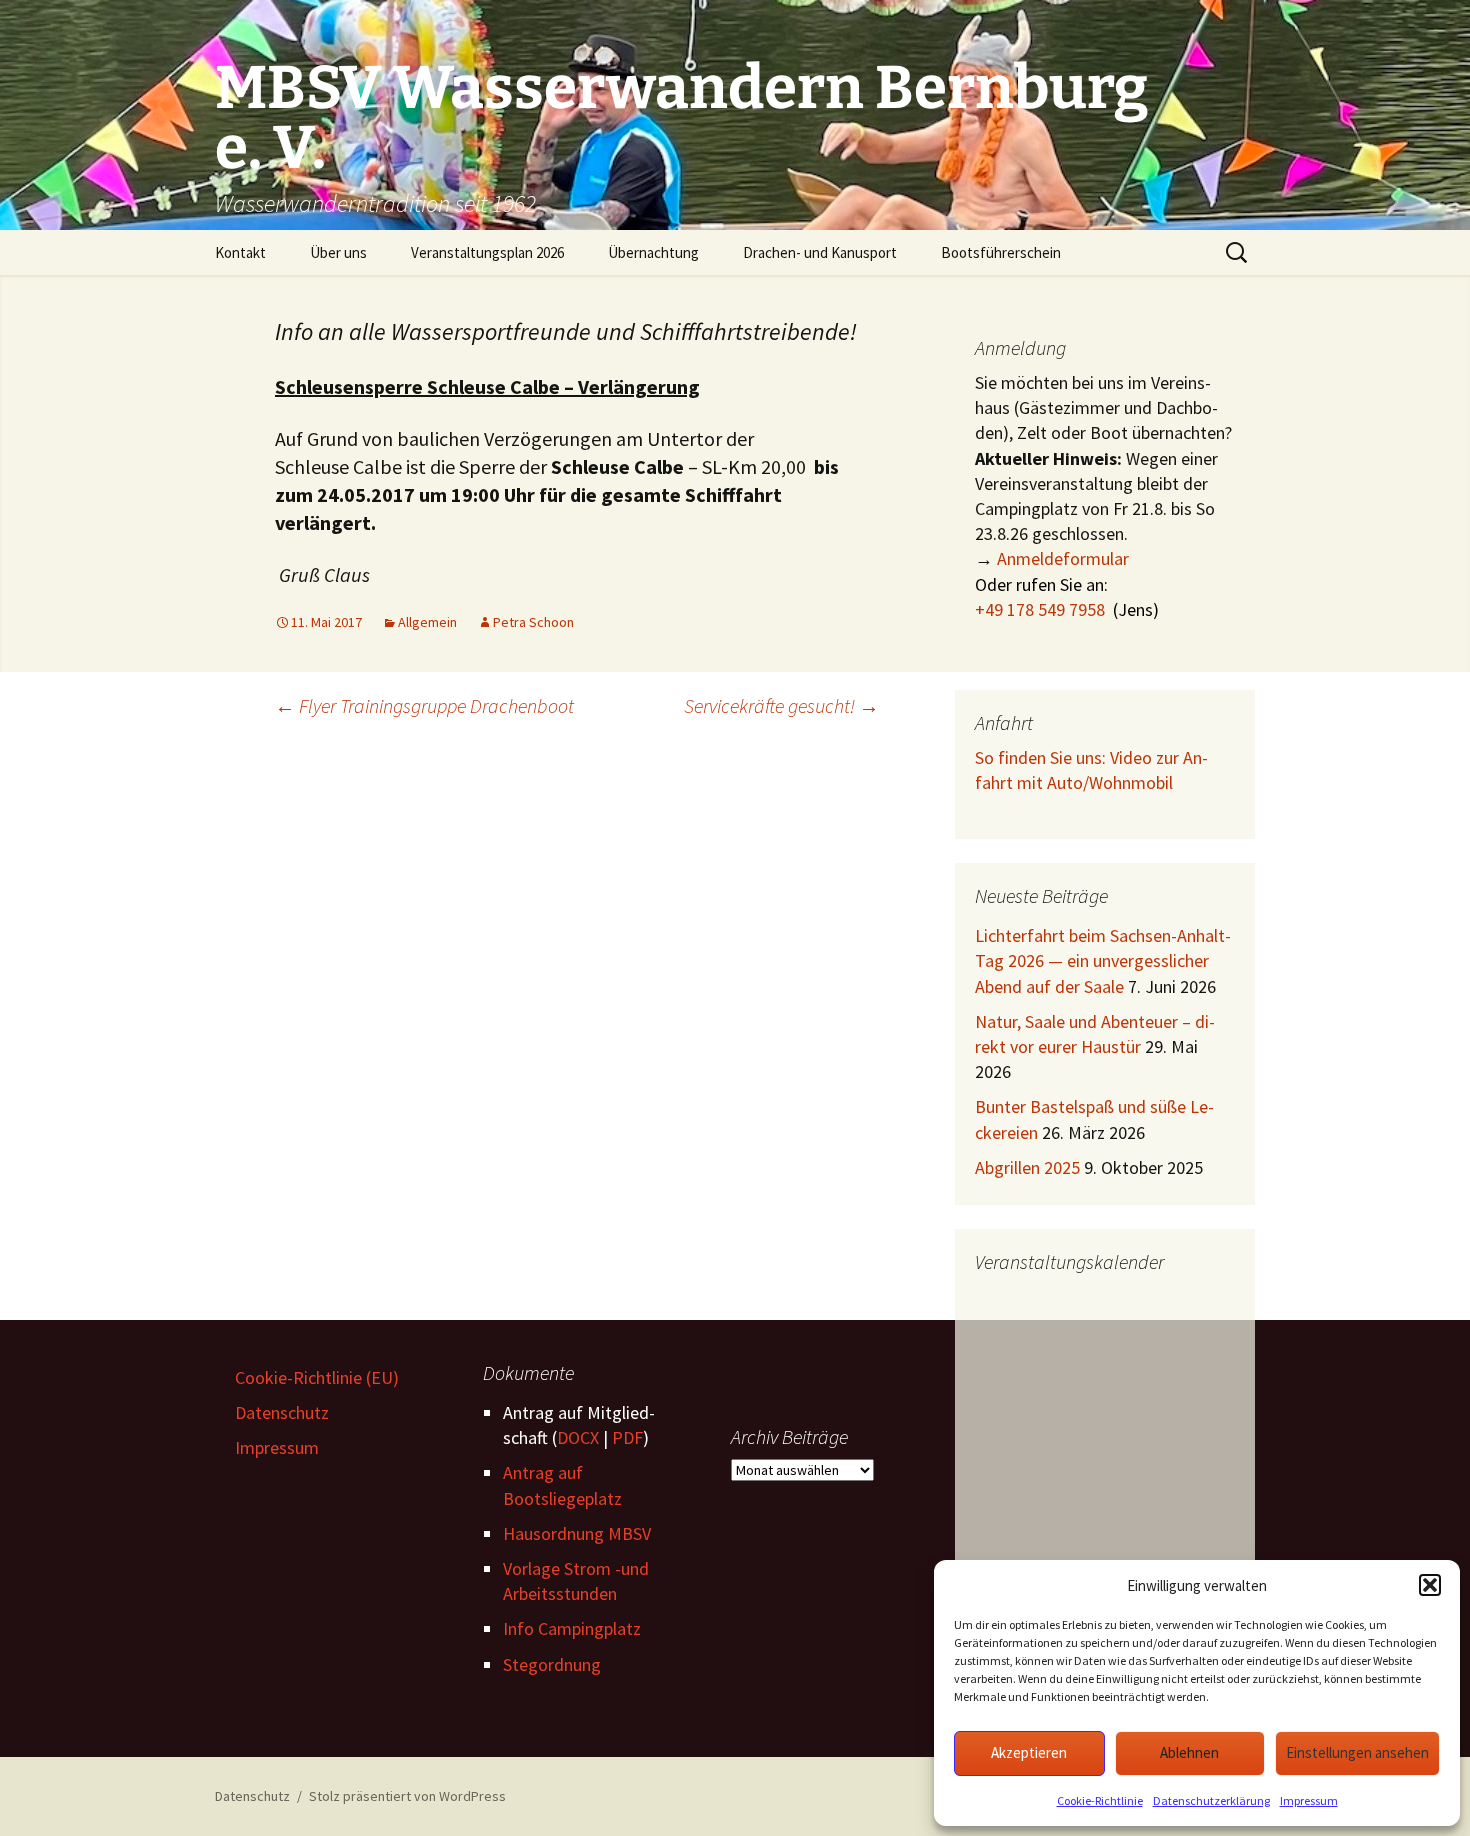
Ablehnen (1189, 1752)
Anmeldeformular (1063, 558)
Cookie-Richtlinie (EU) (317, 1377)
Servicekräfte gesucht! (781, 705)
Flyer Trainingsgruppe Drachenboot (424, 705)
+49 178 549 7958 (1040, 609)
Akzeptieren (1029, 1752)
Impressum (1309, 1800)
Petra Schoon (533, 622)
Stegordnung (552, 1664)
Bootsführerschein (1001, 252)
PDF (627, 1437)
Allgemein (427, 622)
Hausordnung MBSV (577, 1533)
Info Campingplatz (572, 1628)
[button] (1430, 1585)
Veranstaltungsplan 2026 (487, 252)
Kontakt (240, 252)
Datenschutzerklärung (1211, 1800)
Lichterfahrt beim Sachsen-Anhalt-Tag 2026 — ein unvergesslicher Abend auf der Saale (1103, 960)
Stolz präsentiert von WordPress (407, 1796)
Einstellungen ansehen (1357, 1752)
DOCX (578, 1437)
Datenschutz (282, 1412)
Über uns (338, 252)
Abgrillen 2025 (1027, 1167)
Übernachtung (653, 252)
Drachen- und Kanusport (820, 252)
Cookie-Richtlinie (1100, 1800)
